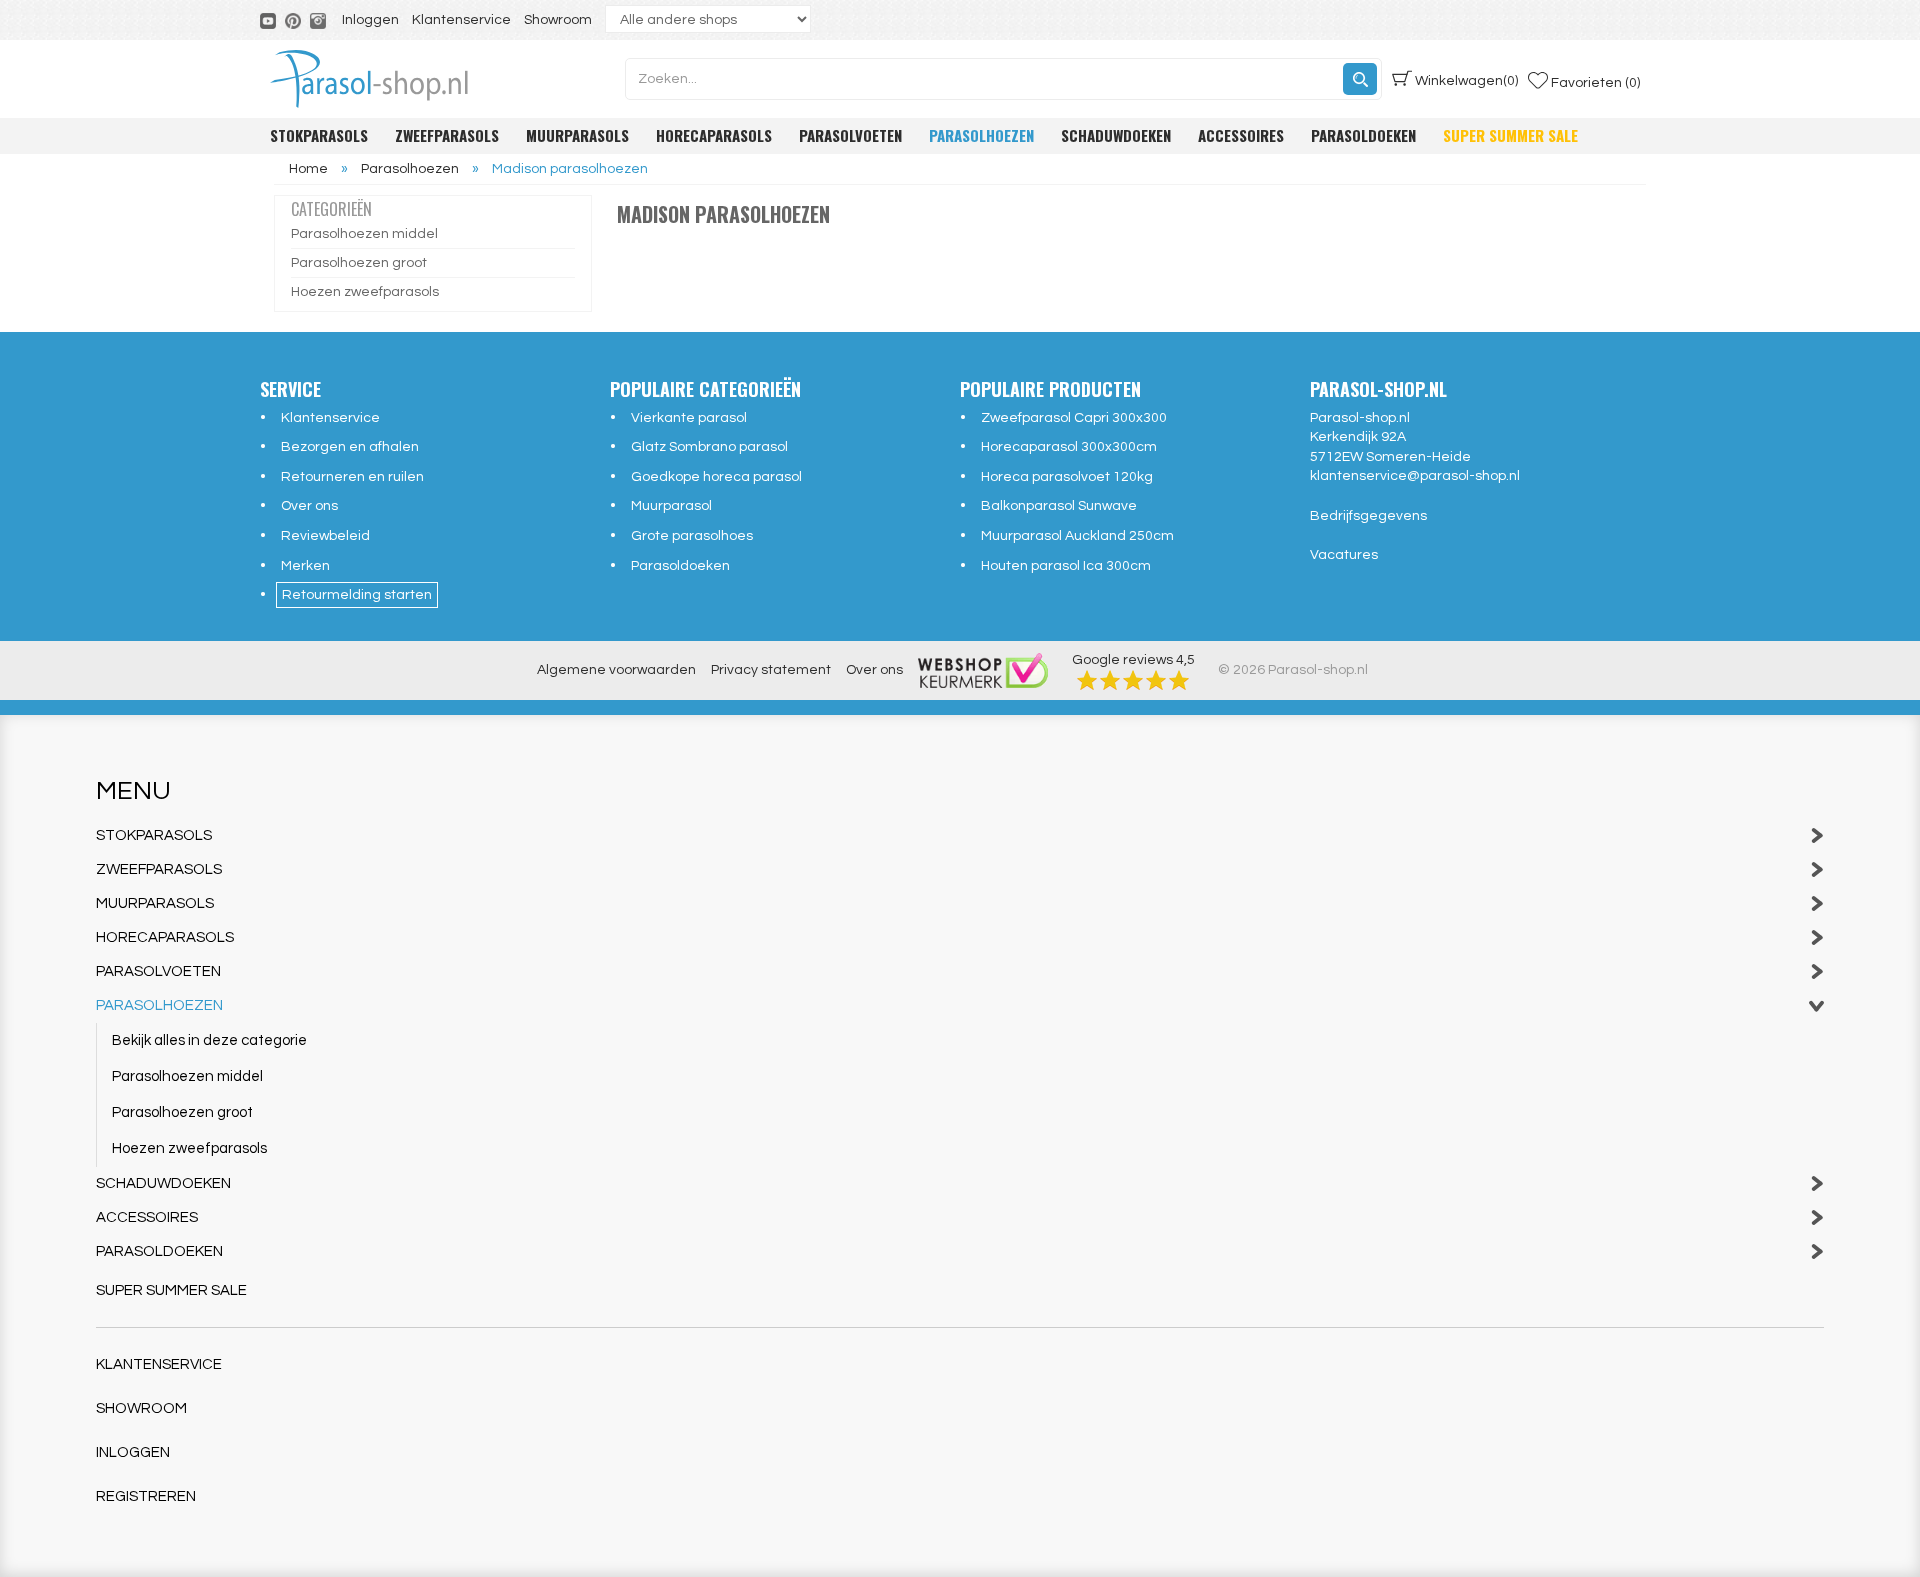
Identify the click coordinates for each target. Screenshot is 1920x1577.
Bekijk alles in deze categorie (209, 1040)
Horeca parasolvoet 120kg (1067, 477)
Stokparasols (319, 135)
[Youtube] (269, 20)
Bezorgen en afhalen (350, 447)
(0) (1466, 81)
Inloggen (370, 20)
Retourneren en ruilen (352, 477)
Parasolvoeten (850, 135)
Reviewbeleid (325, 536)
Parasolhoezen (981, 135)
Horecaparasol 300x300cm (1069, 447)
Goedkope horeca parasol (716, 477)
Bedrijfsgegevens (1368, 516)
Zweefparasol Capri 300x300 (1074, 418)
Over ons (309, 506)
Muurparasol (671, 506)
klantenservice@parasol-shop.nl (1415, 476)
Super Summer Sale (1510, 135)
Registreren (146, 1496)
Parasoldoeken (1363, 135)
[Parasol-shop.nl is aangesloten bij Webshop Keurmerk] (983, 670)
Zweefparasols (447, 135)
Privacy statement (771, 670)
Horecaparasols (714, 135)
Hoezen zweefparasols (365, 292)
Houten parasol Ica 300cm (1066, 566)
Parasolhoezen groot (359, 263)
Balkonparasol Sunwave (1059, 506)
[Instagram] (319, 20)
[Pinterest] (294, 20)
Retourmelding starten (357, 595)
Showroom (558, 20)
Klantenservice (461, 20)
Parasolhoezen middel (364, 234)
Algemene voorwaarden (616, 670)
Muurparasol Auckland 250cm (1077, 536)
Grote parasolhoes (692, 536)
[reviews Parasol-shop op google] (1133, 680)
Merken (305, 566)
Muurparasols (577, 135)
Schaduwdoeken (1116, 135)
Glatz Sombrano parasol (709, 447)
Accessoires (1241, 135)
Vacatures (1344, 555)
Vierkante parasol (689, 418)
